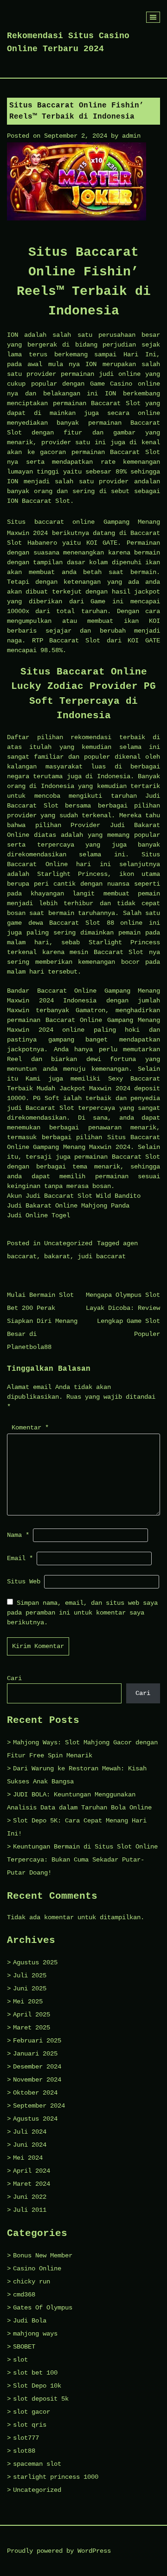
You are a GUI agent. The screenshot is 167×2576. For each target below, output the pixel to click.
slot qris (30, 2425)
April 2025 (32, 2015)
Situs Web (24, 1582)
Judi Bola (30, 2321)
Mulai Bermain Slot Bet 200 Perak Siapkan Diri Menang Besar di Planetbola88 (42, 1321)
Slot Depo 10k (37, 2386)
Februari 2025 (37, 2041)
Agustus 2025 (35, 1962)
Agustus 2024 (35, 2119)
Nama (18, 1535)
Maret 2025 (32, 2028)
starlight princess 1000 (56, 2477)
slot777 (26, 2438)
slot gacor (32, 2412)
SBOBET (24, 2347)
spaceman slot (37, 2464)
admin (131, 136)
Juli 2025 (30, 1975)
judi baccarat (102, 1256)
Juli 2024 (30, 2132)
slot (20, 2360)
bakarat (57, 1256)
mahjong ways (35, 2334)
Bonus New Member (43, 2256)
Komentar (30, 1428)
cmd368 (24, 2295)
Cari (14, 1678)
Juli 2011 (30, 2210)
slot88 (24, 2451)
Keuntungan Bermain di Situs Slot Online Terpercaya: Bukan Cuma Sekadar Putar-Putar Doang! (82, 1860)
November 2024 (37, 2080)
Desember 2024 (37, 2067)
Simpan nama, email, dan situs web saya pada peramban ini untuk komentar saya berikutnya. (82, 1613)
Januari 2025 (35, 2054)
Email (20, 1558)
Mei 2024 (28, 2158)
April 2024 (32, 2171)
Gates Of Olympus (43, 2308)
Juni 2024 (30, 2145)
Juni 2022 (30, 2197)
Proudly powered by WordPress (59, 2551)
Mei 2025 (28, 2002)
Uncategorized (68, 1243)
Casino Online (37, 2269)
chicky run (32, 2282)
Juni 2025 (30, 1989)
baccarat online (65, 522)
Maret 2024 (32, 2184)
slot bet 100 (35, 2373)
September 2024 (39, 2106)
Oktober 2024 (35, 2093)
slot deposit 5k (41, 2399)
